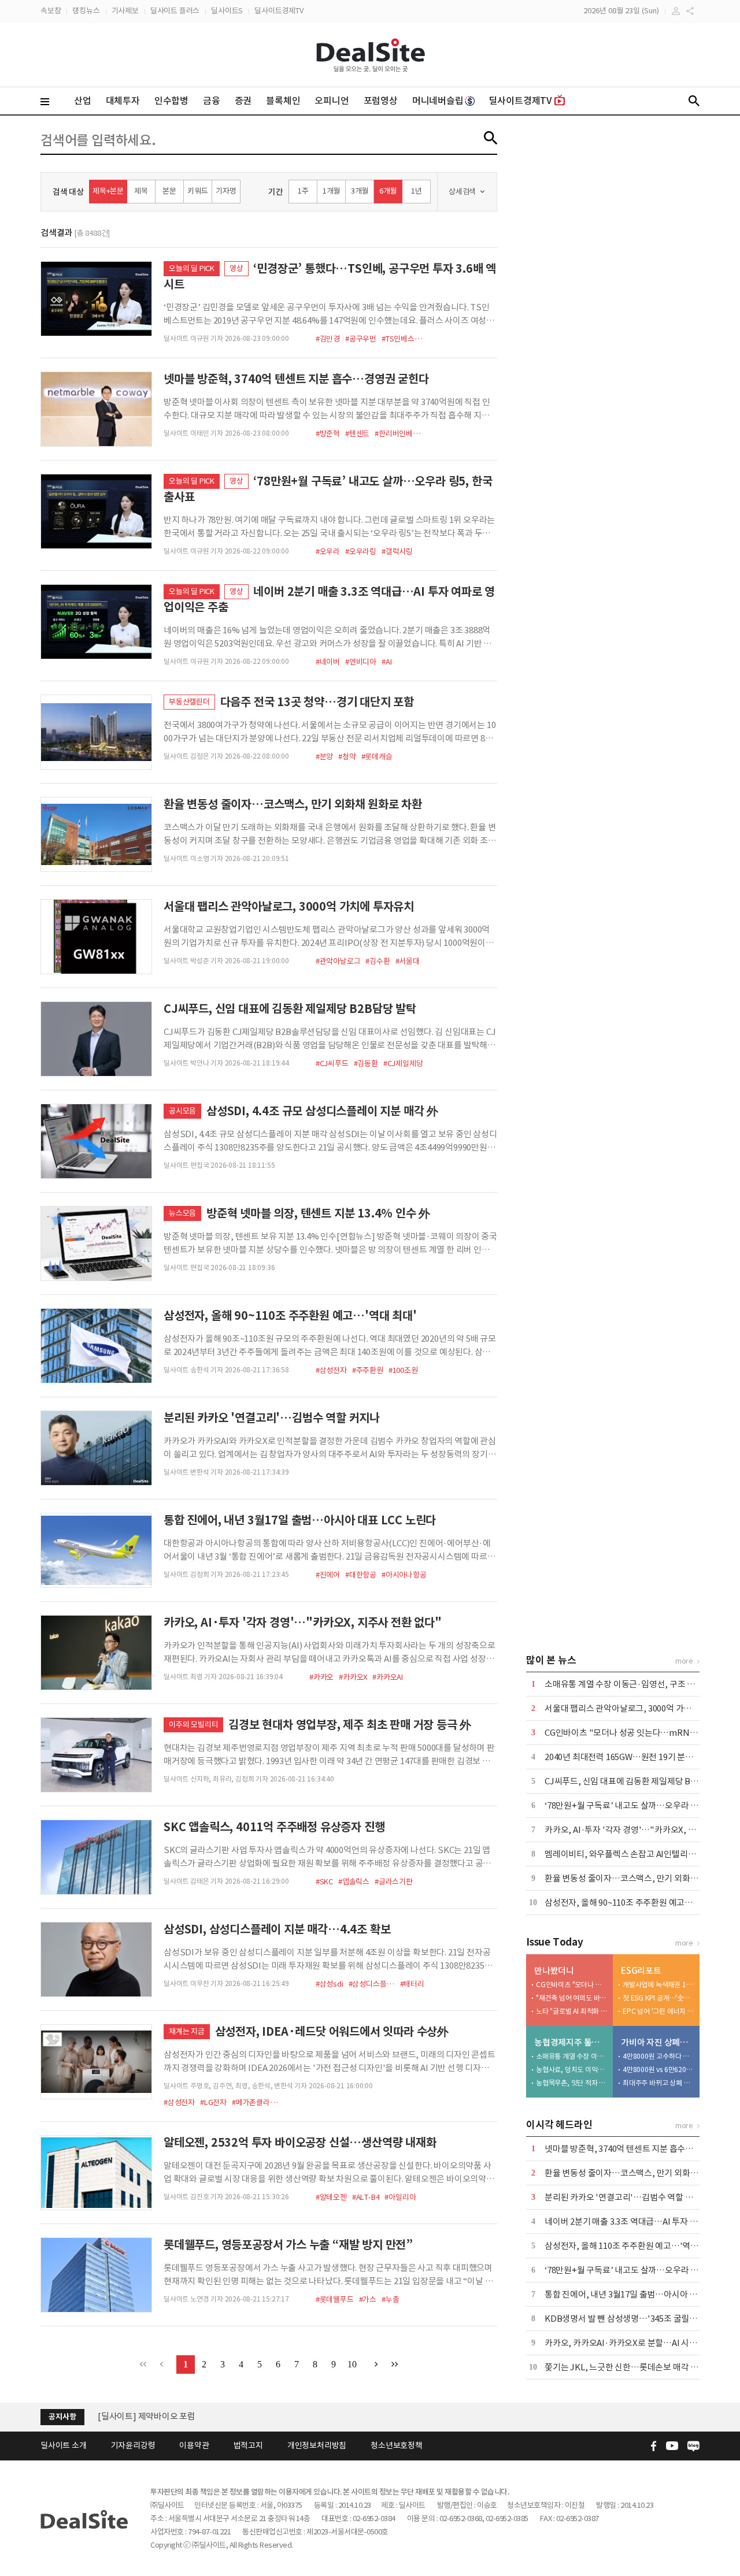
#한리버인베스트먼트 (398, 434)
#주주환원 (368, 1370)
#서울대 (408, 961)
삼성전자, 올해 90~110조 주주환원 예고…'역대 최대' (639, 1903)
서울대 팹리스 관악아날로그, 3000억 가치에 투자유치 (639, 1708)
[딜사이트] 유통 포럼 (135, 2416)
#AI (386, 662)
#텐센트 (357, 434)
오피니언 (332, 101)
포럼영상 (381, 101)
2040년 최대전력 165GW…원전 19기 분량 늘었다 (632, 1757)
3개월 (360, 191)
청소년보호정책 (397, 2445)
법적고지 (248, 2445)
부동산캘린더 (189, 702)
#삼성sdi (330, 1984)
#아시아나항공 (404, 1575)
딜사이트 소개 (64, 2445)
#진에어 (328, 1575)
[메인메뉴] (45, 102)
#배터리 (412, 1984)
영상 (236, 268)
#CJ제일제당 (403, 1064)
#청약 (347, 757)
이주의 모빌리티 (193, 1725)
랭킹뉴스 (86, 11)
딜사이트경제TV (279, 11)
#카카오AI (388, 1677)
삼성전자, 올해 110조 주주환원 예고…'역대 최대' (632, 2246)
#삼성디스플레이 (372, 1984)
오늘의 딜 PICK (192, 268)
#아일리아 (400, 2197)
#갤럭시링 (397, 552)
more (684, 1661)
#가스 (368, 2300)
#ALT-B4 (366, 2197)
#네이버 (328, 662)
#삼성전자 (331, 1370)
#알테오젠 (331, 2197)
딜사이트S (227, 11)
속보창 (51, 11)
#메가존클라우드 (255, 2102)
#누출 (390, 2300)
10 (352, 2364)
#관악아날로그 (338, 961)
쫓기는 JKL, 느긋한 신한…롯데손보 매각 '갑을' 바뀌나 (641, 2367)
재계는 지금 (187, 2031)
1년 (417, 191)
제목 (141, 191)
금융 (212, 101)
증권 (243, 101)
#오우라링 (361, 552)
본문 (169, 191)
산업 (83, 101)
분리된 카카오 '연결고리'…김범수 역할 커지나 (627, 2197)
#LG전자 (213, 2102)
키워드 (197, 191)
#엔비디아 (361, 662)
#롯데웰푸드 (335, 2300)
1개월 (331, 191)
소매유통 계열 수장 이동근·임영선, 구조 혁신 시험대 (637, 1684)
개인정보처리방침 (317, 2445)
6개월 (388, 191)
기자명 (226, 191)
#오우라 (328, 552)
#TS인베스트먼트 (405, 339)
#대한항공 (361, 1575)
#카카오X (353, 1677)
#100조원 (403, 1370)
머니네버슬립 (438, 101)
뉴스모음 (182, 1213)
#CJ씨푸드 (332, 1064)
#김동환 (366, 1064)
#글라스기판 (394, 1882)
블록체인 (283, 101)
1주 (303, 191)
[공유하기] (690, 11)
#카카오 (321, 1677)
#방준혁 (328, 434)
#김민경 (328, 339)
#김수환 (378, 961)
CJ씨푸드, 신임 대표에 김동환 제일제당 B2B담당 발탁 (639, 1781)
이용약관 (194, 2445)
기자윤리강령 (133, 2445)
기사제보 (125, 11)
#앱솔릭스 (354, 1882)
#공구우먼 (361, 339)
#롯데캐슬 (377, 757)
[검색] (694, 101)
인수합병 (171, 101)
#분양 (324, 757)
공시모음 (182, 1111)
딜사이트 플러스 (175, 11)
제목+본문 (108, 191)
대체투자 (123, 101)
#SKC (324, 1882)
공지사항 (62, 2417)
